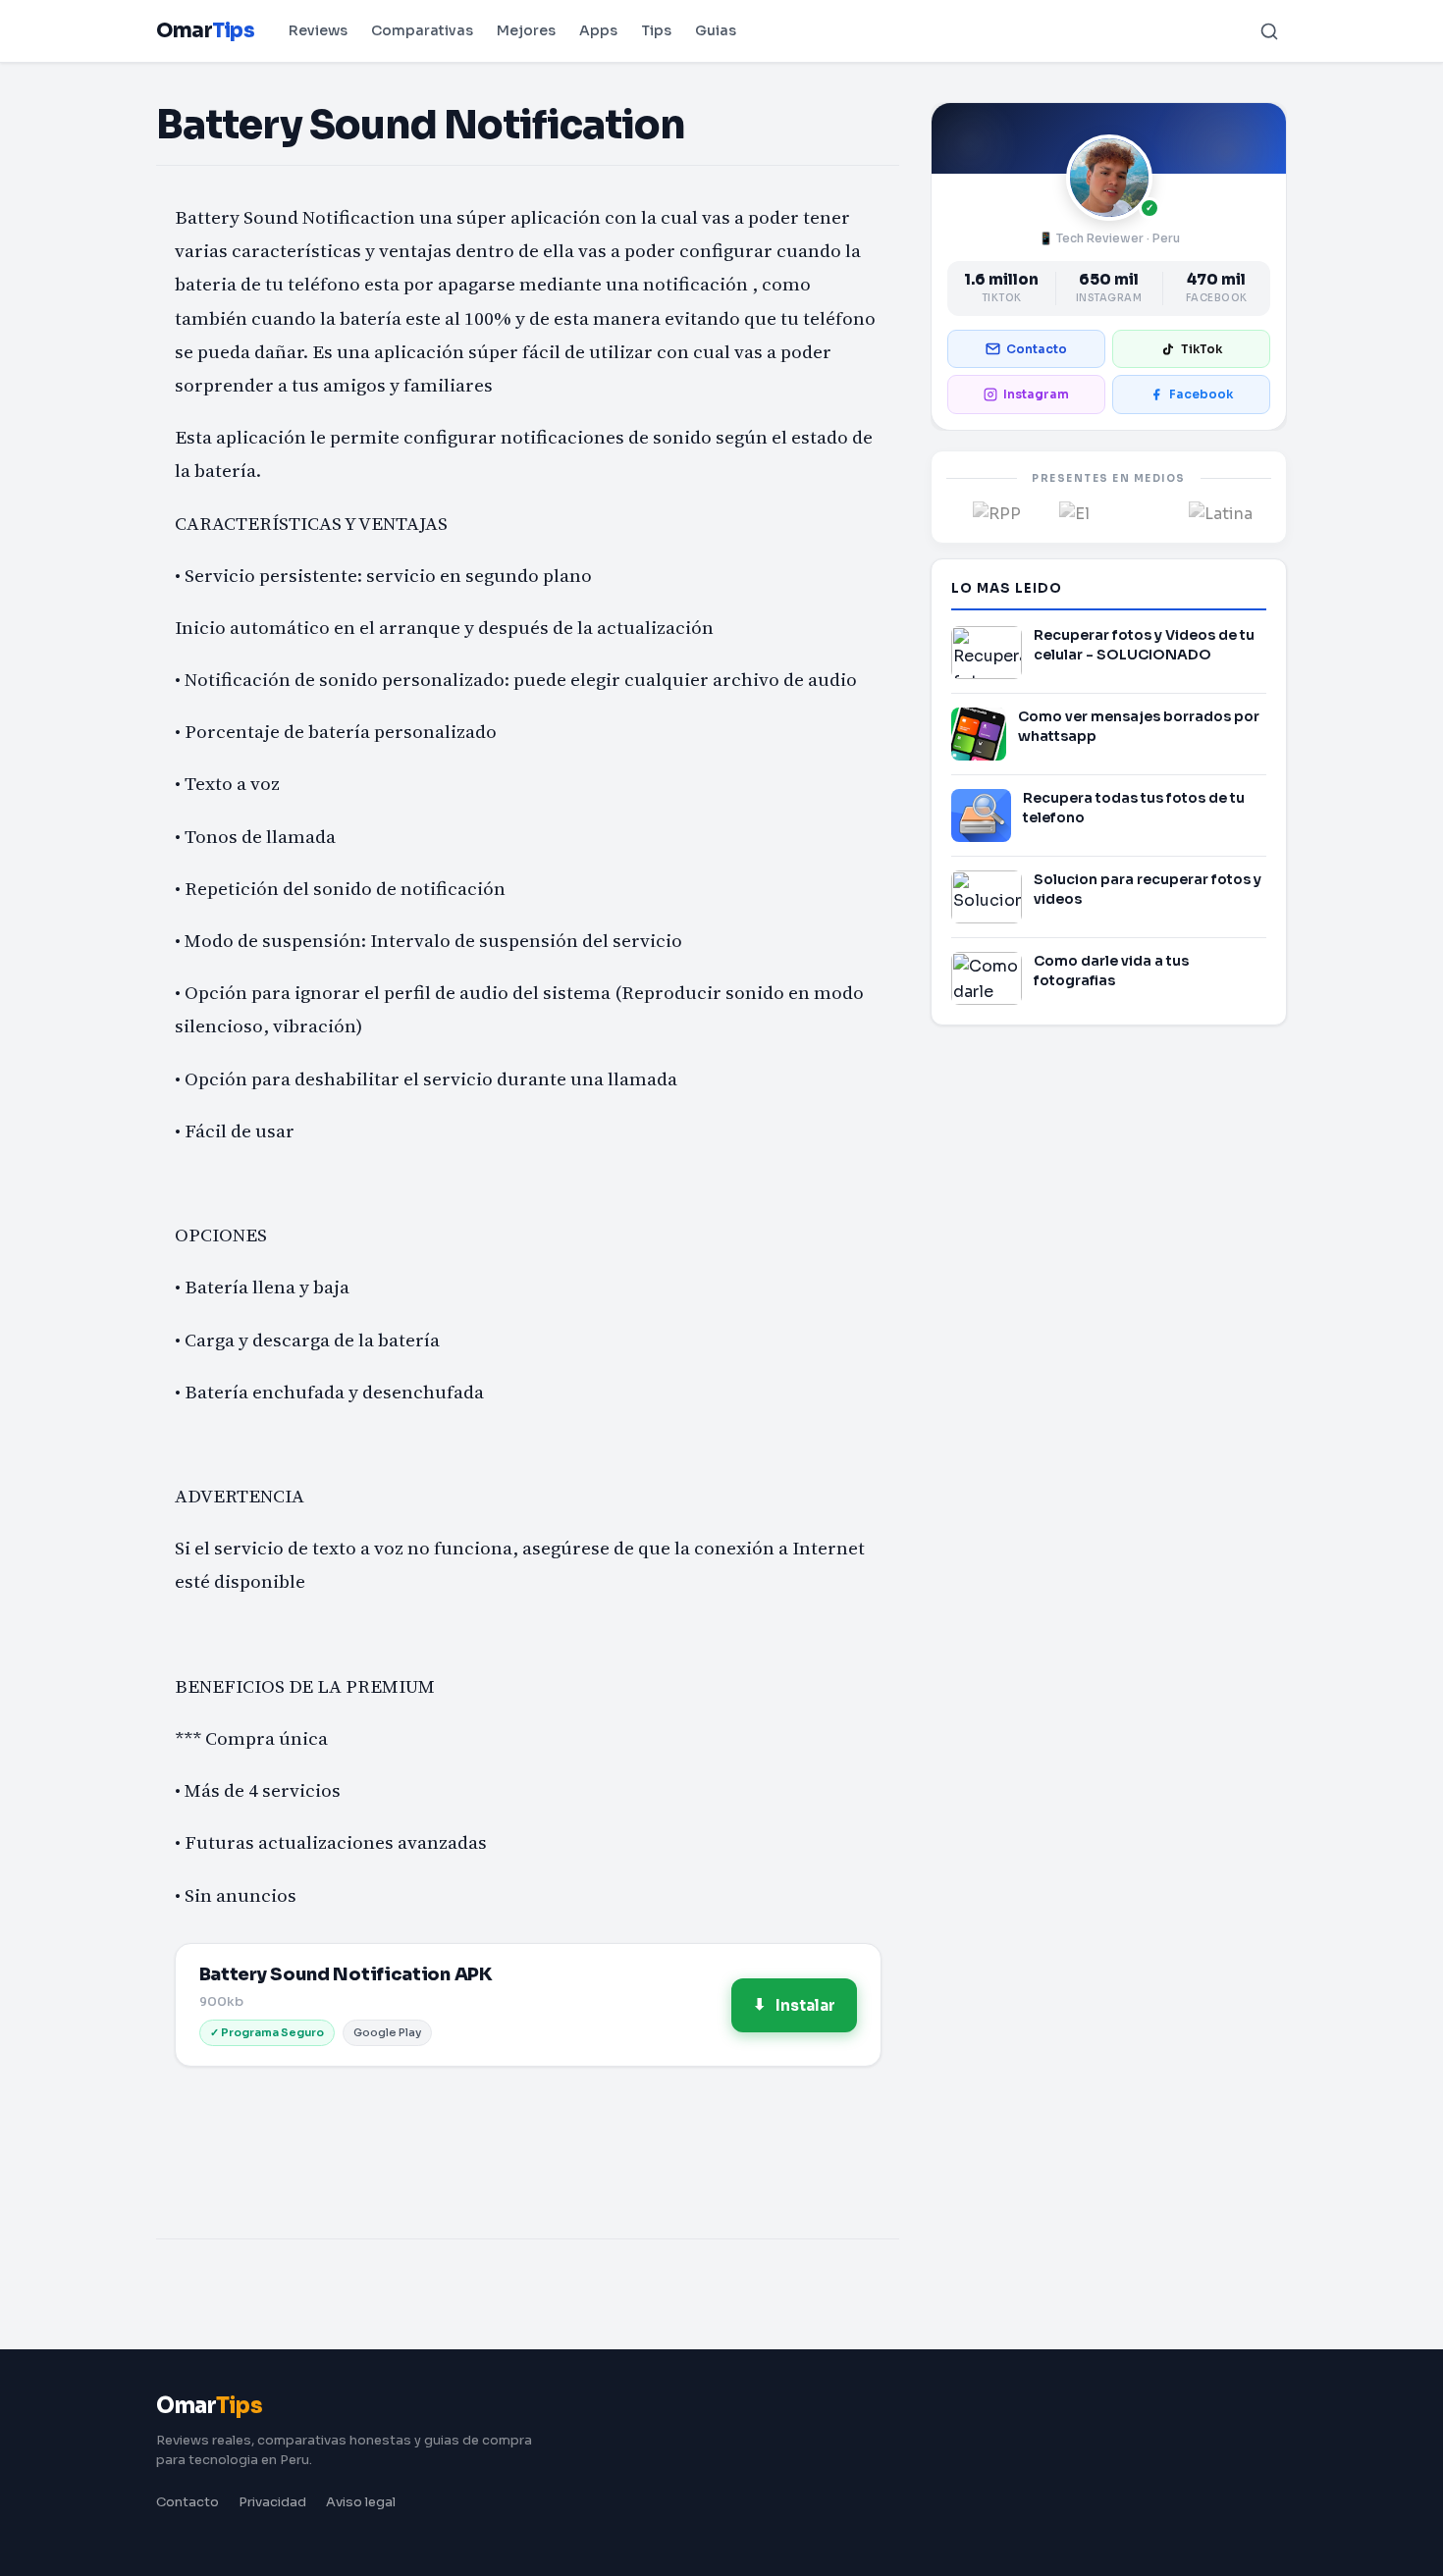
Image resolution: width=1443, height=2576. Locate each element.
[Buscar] (1269, 31)
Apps (598, 30)
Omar (205, 31)
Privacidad (272, 2502)
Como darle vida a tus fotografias (1111, 971)
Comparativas (422, 30)
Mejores (526, 30)
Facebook (1201, 394)
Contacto (1037, 349)
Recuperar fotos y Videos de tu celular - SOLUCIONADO (1144, 645)
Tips (656, 30)
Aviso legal (361, 2502)
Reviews (318, 30)
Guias (716, 30)
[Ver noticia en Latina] (1221, 512)
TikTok (1202, 349)
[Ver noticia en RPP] (997, 512)
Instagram (1036, 394)
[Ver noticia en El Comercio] (1109, 512)
